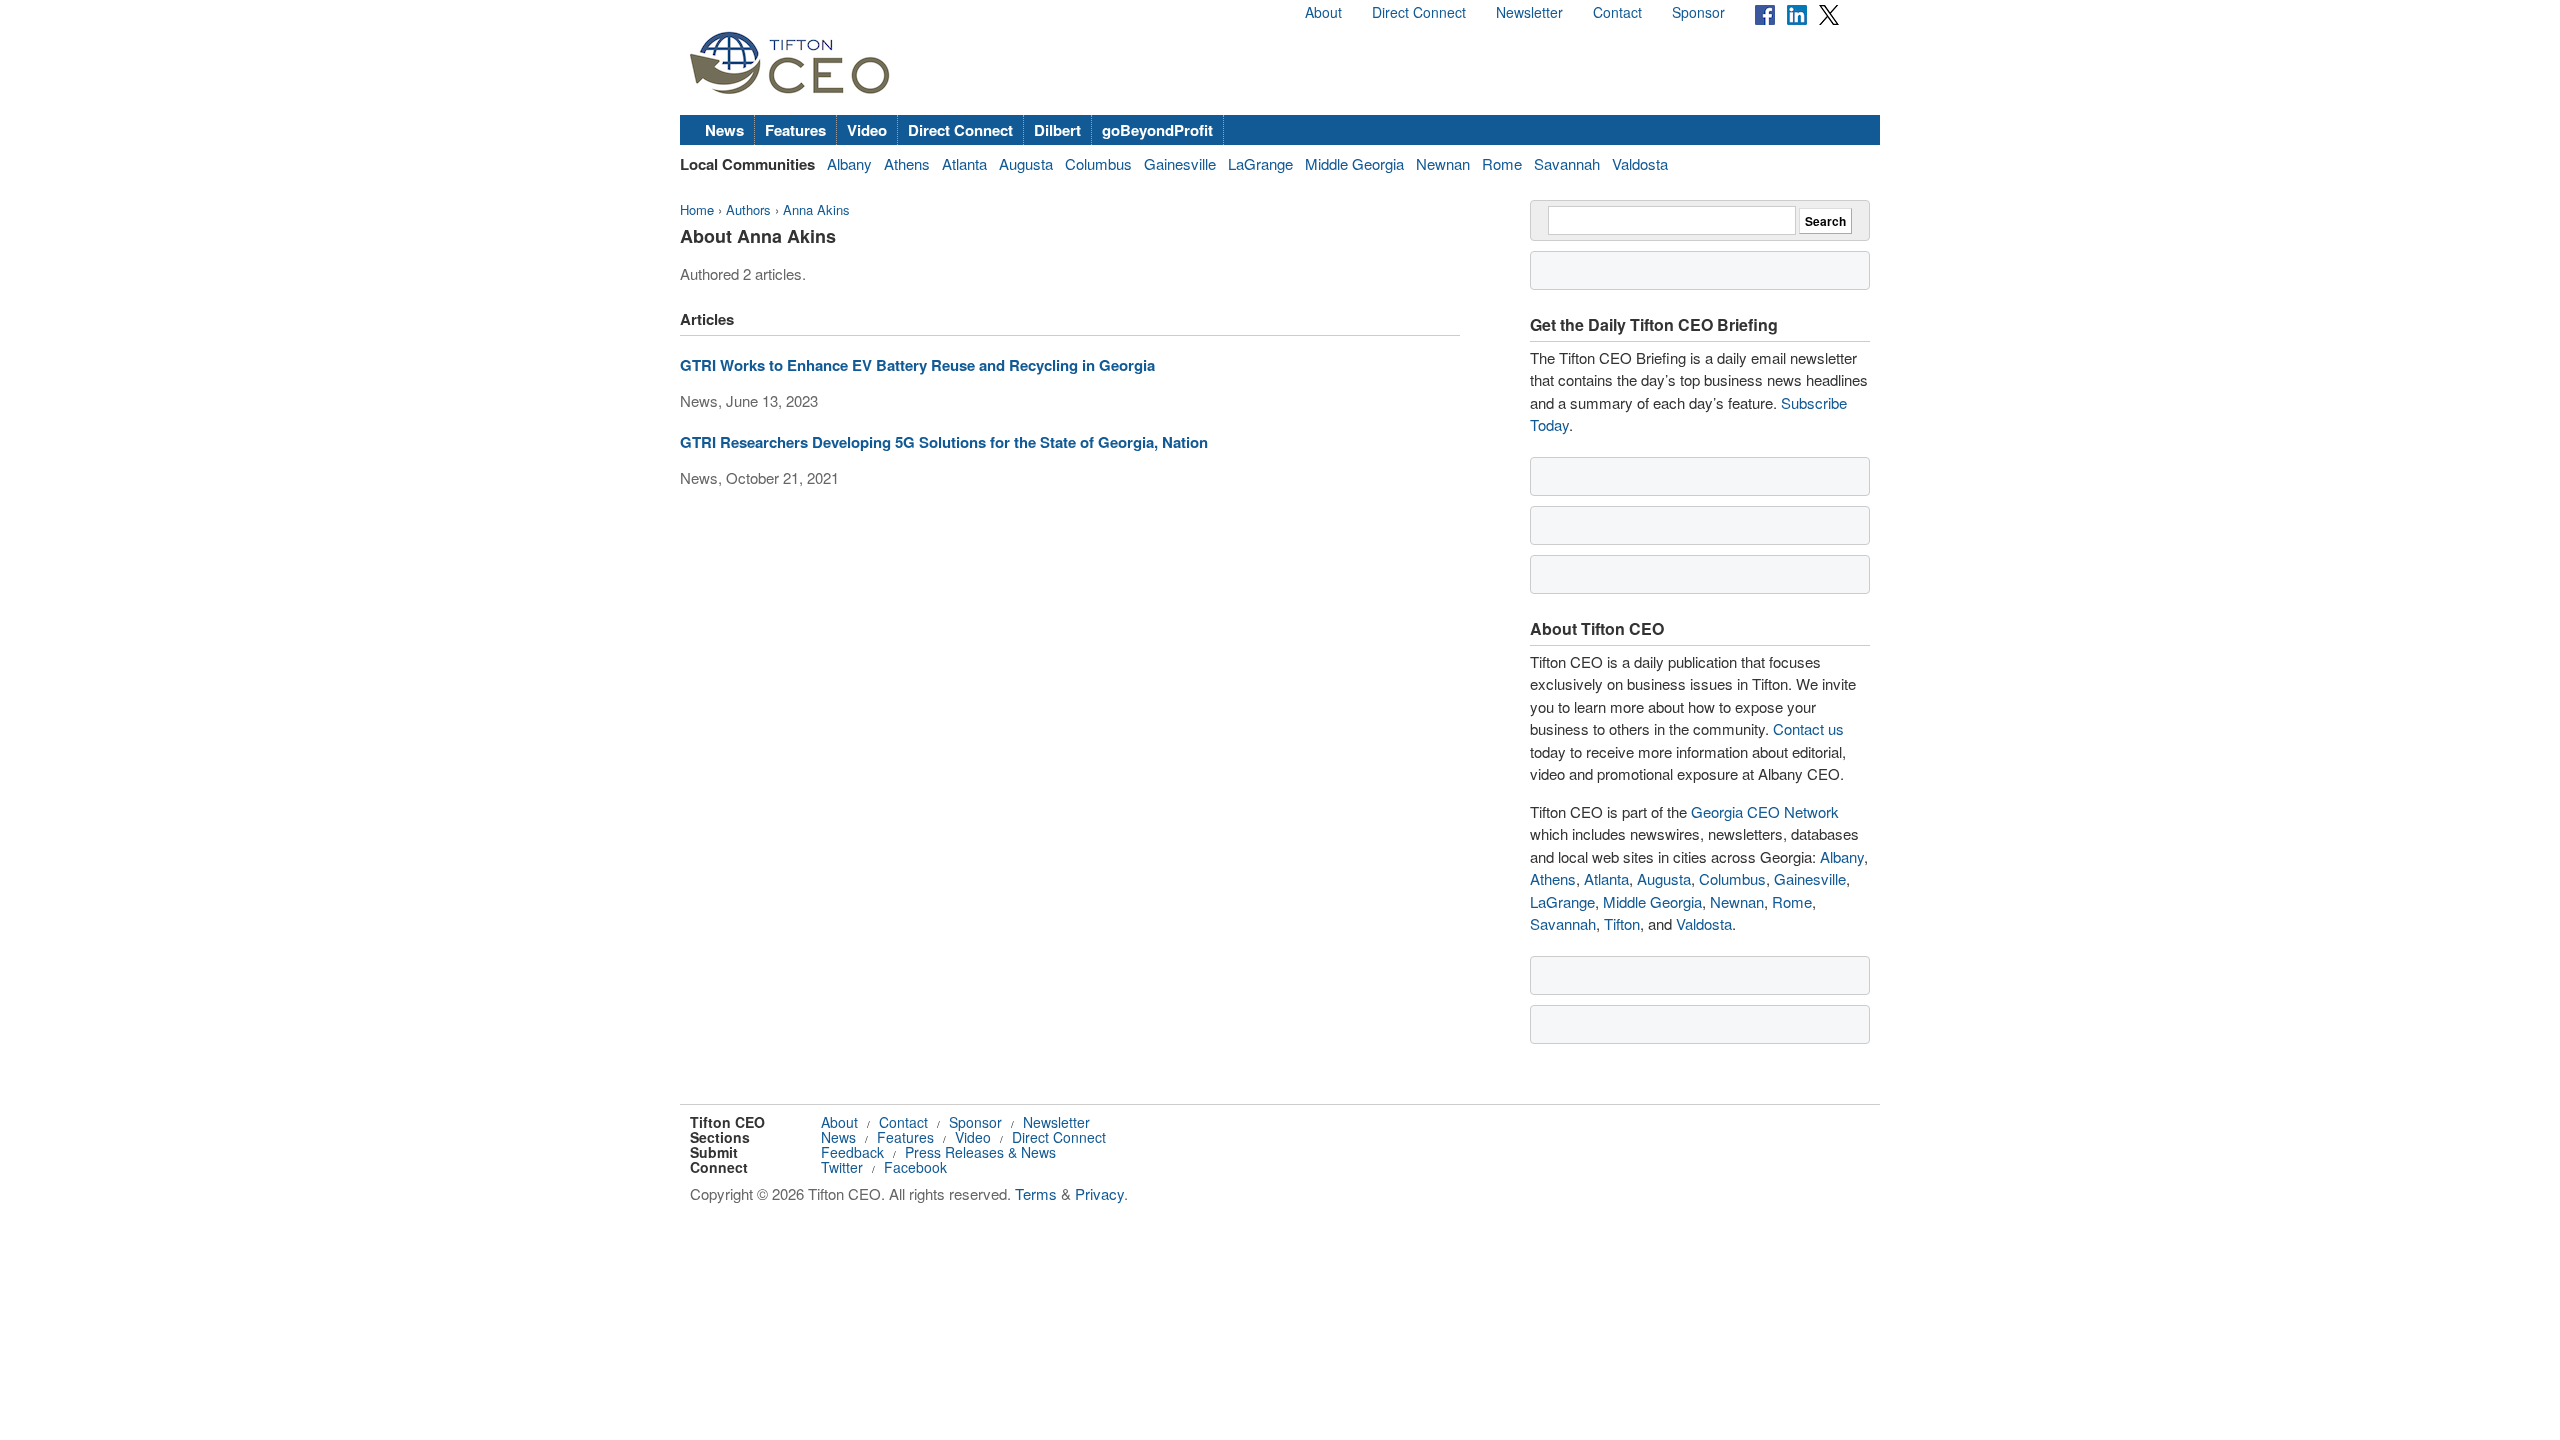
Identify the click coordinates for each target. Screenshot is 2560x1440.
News (724, 130)
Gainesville (1180, 163)
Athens (907, 163)
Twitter (842, 1167)
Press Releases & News (980, 1152)
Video (867, 130)
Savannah (1567, 163)
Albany (849, 163)
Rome (1502, 163)
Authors (748, 209)
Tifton (1622, 923)
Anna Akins (816, 209)
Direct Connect (1419, 12)
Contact (1617, 12)
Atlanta (964, 163)
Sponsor (1698, 12)
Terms (1036, 1193)
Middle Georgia (1354, 163)
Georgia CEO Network (1765, 811)
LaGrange (1260, 163)
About (1323, 12)
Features (795, 130)
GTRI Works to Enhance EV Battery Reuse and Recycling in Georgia (917, 365)
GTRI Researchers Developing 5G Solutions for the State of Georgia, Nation (944, 442)
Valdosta (1640, 163)
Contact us (1808, 728)
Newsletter (1529, 12)
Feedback (852, 1152)
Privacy (1099, 1193)
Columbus (1098, 163)
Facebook (915, 1167)
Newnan (1443, 163)
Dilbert (1057, 130)
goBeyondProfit (1157, 130)
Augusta (1026, 163)
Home (697, 209)
